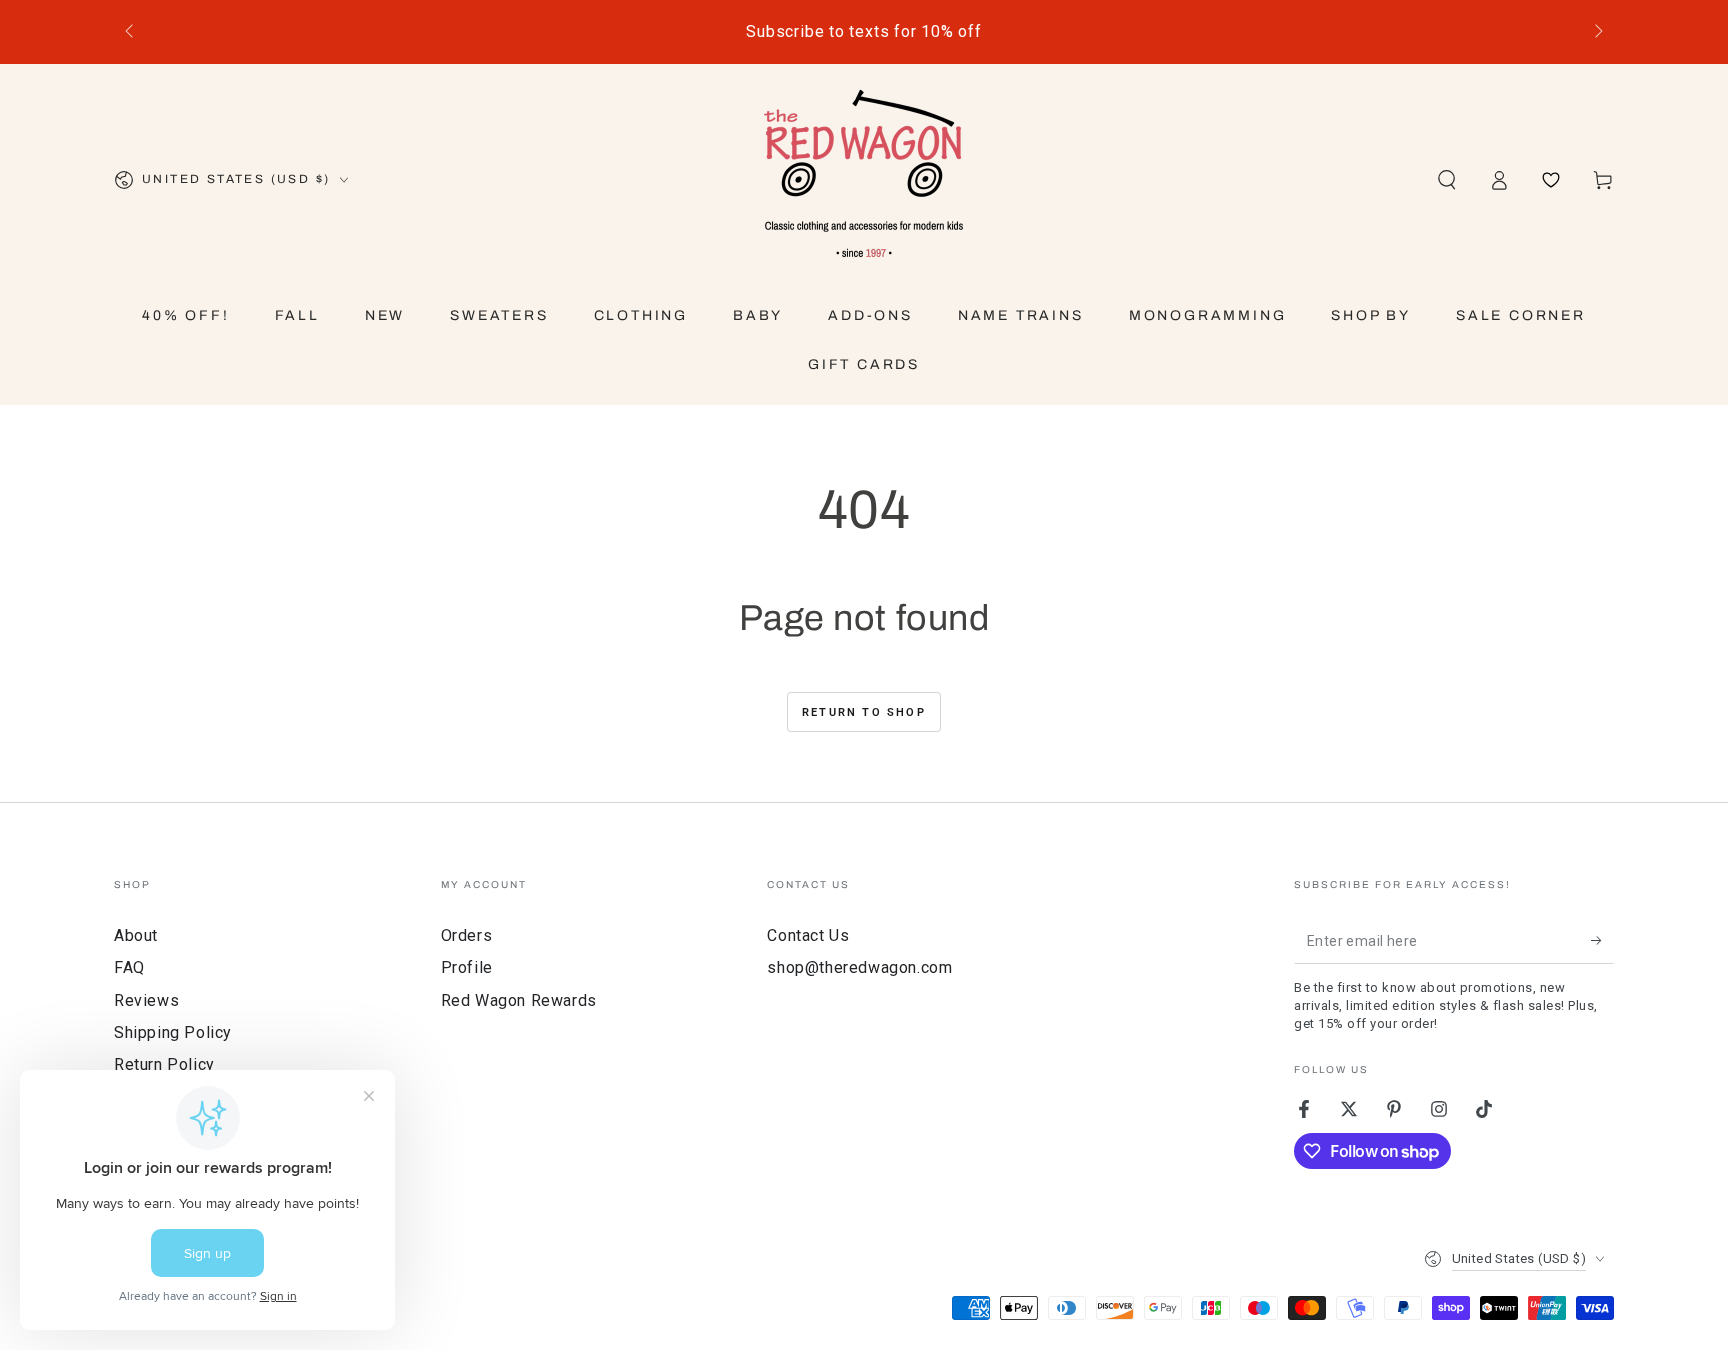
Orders (467, 935)
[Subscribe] (1602, 941)
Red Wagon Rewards (519, 1000)
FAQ (129, 967)
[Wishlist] (1551, 180)
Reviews (146, 1000)
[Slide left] (131, 32)
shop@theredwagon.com (859, 967)
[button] (1447, 180)
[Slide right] (1597, 32)
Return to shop (864, 712)
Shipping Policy (173, 1032)
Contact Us (808, 935)
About (136, 935)
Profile (467, 967)
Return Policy (164, 1064)
